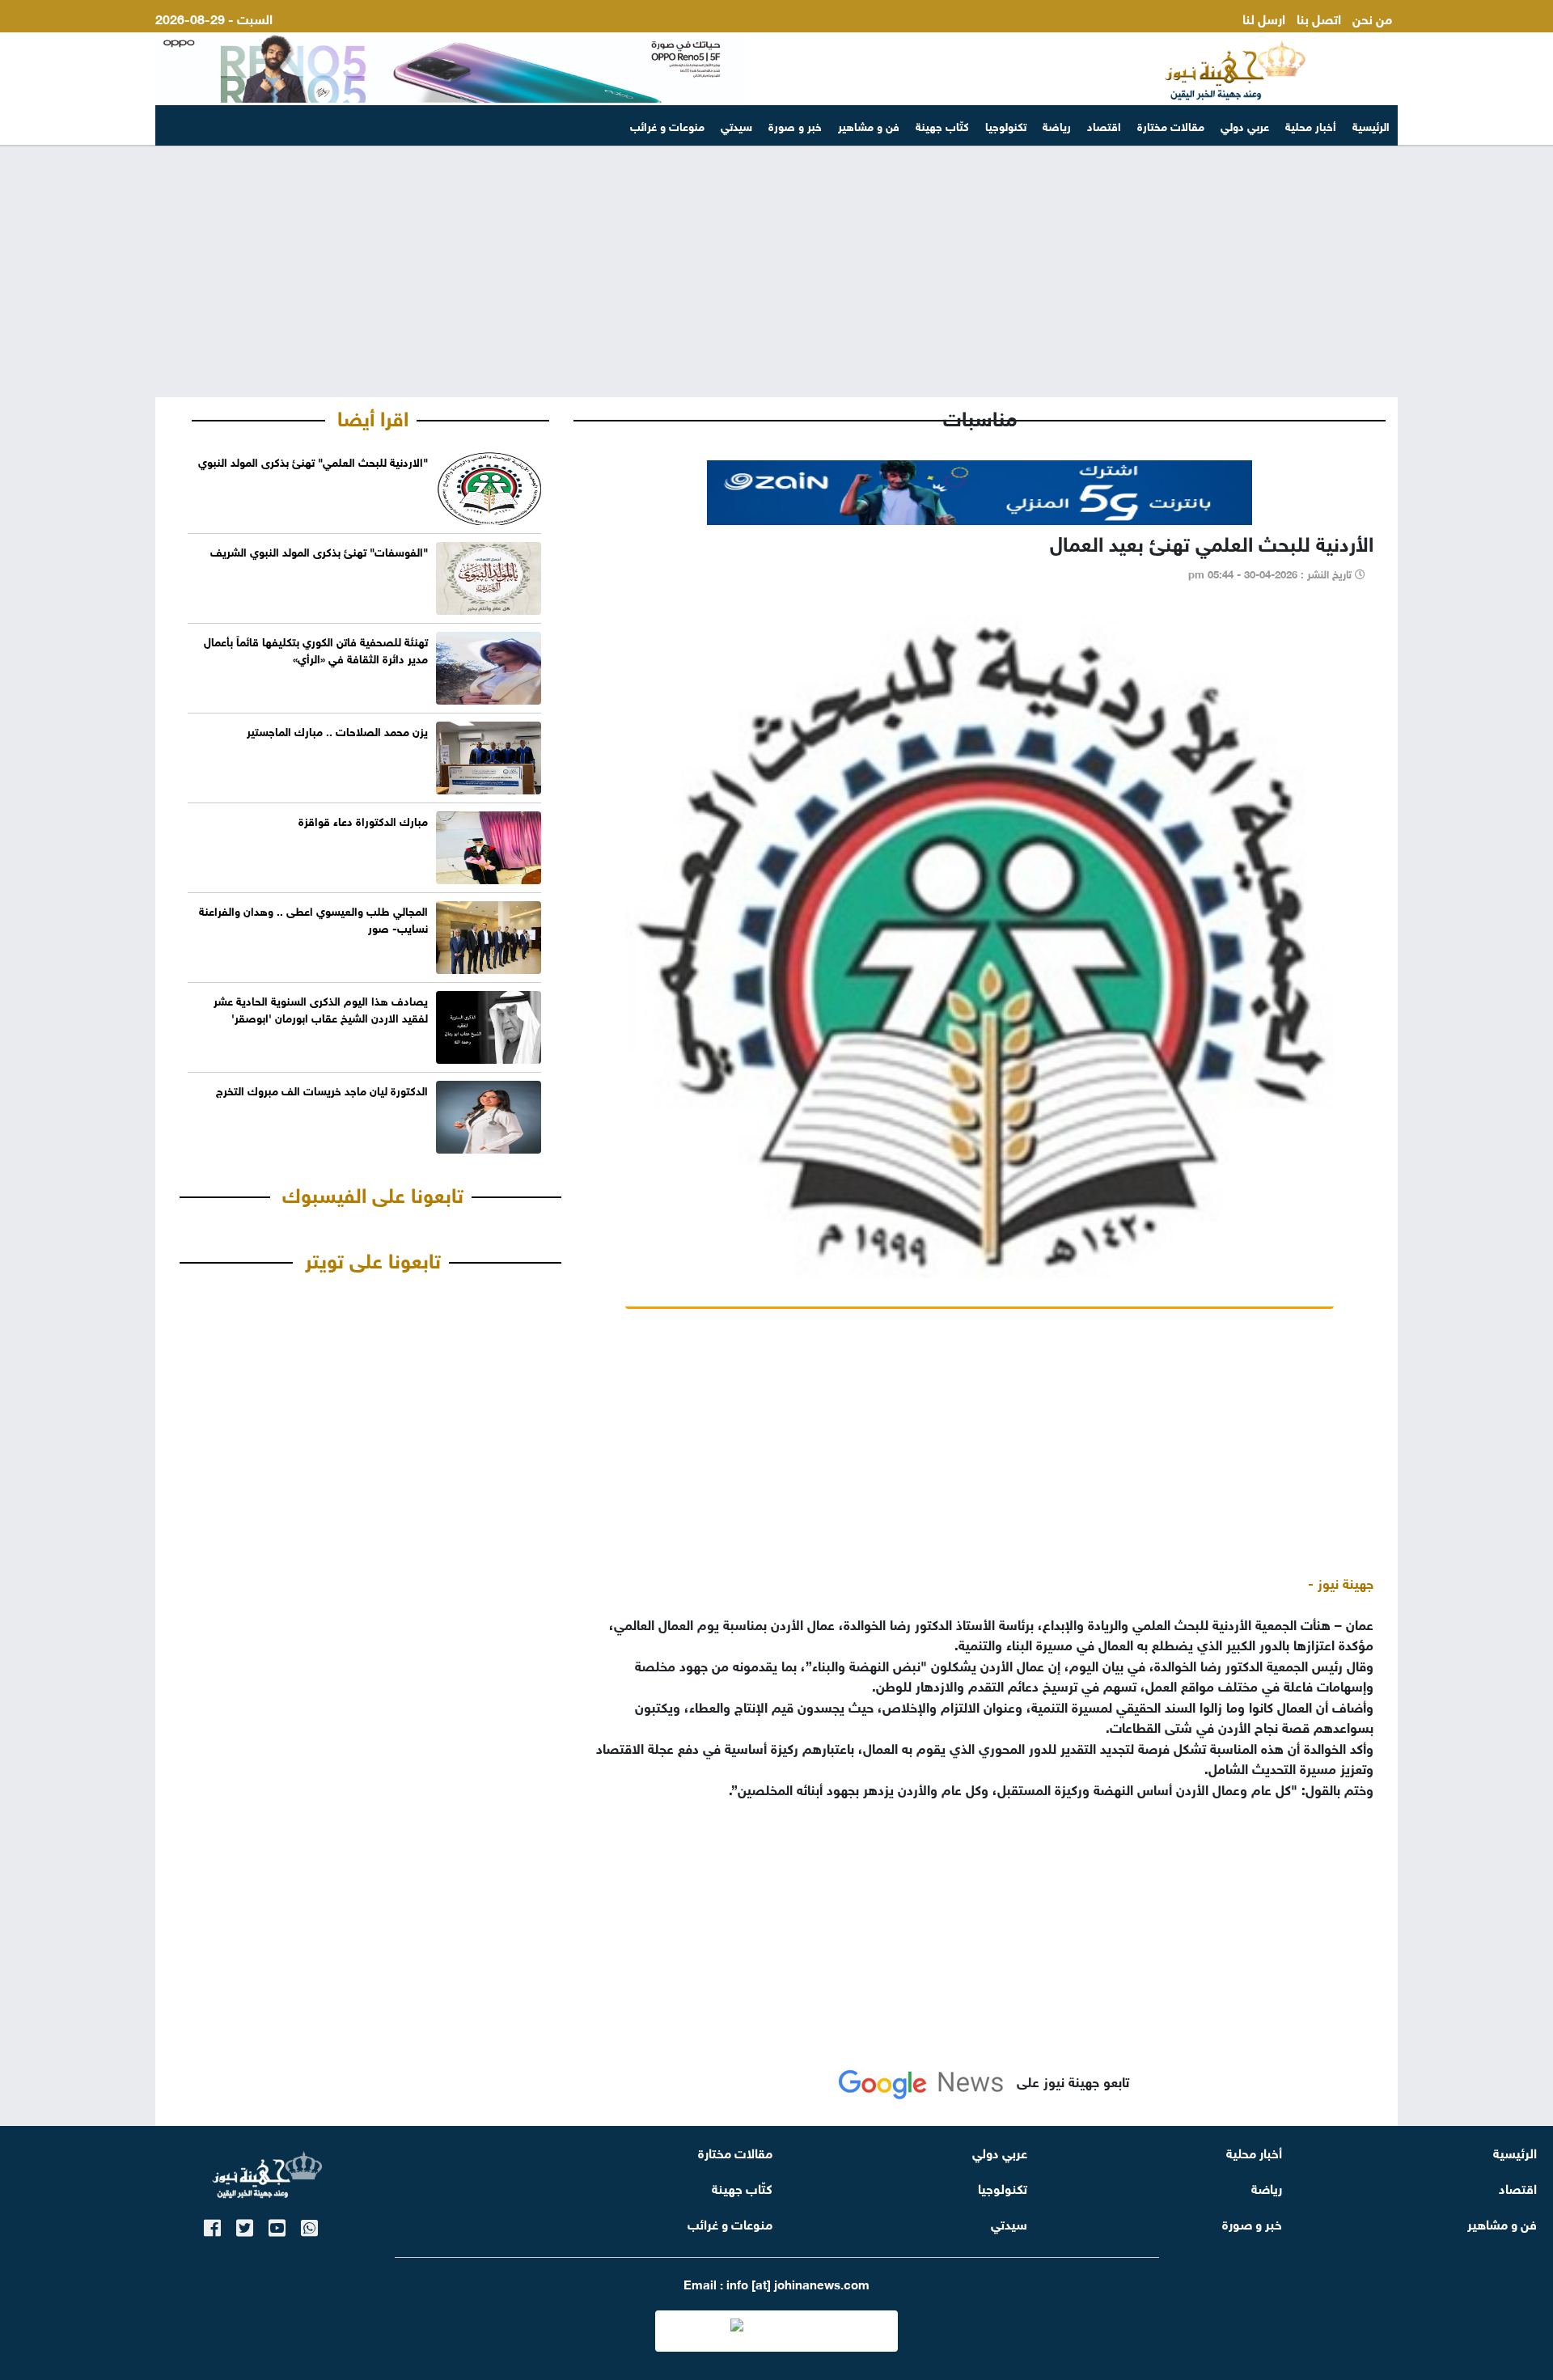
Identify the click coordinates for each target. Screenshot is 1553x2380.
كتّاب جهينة (942, 125)
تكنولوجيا (1006, 125)
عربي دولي (1245, 125)
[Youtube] (277, 2225)
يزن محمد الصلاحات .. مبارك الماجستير (337, 730)
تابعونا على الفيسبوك (373, 1192)
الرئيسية (1371, 125)
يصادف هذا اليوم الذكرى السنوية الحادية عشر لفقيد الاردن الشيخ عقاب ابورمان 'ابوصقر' (321, 1008)
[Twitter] (245, 2225)
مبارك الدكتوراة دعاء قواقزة (363, 820)
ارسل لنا (1264, 17)
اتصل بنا (1319, 17)
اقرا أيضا (373, 416)
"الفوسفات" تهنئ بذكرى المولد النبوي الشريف (319, 551)
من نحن (1372, 17)
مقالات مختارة (1171, 125)
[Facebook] (212, 2225)
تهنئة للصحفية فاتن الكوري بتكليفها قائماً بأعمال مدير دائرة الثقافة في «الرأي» (316, 649)
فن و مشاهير (869, 125)
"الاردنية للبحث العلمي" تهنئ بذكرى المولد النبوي (313, 461)
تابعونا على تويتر (373, 1258)
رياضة (1057, 125)
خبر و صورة (795, 125)
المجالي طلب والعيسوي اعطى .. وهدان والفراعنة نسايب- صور (313, 918)
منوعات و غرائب (667, 125)
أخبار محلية (1311, 125)
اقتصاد (1104, 125)
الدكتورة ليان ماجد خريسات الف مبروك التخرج (322, 1089)
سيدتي (736, 125)
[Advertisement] (776, 272)
